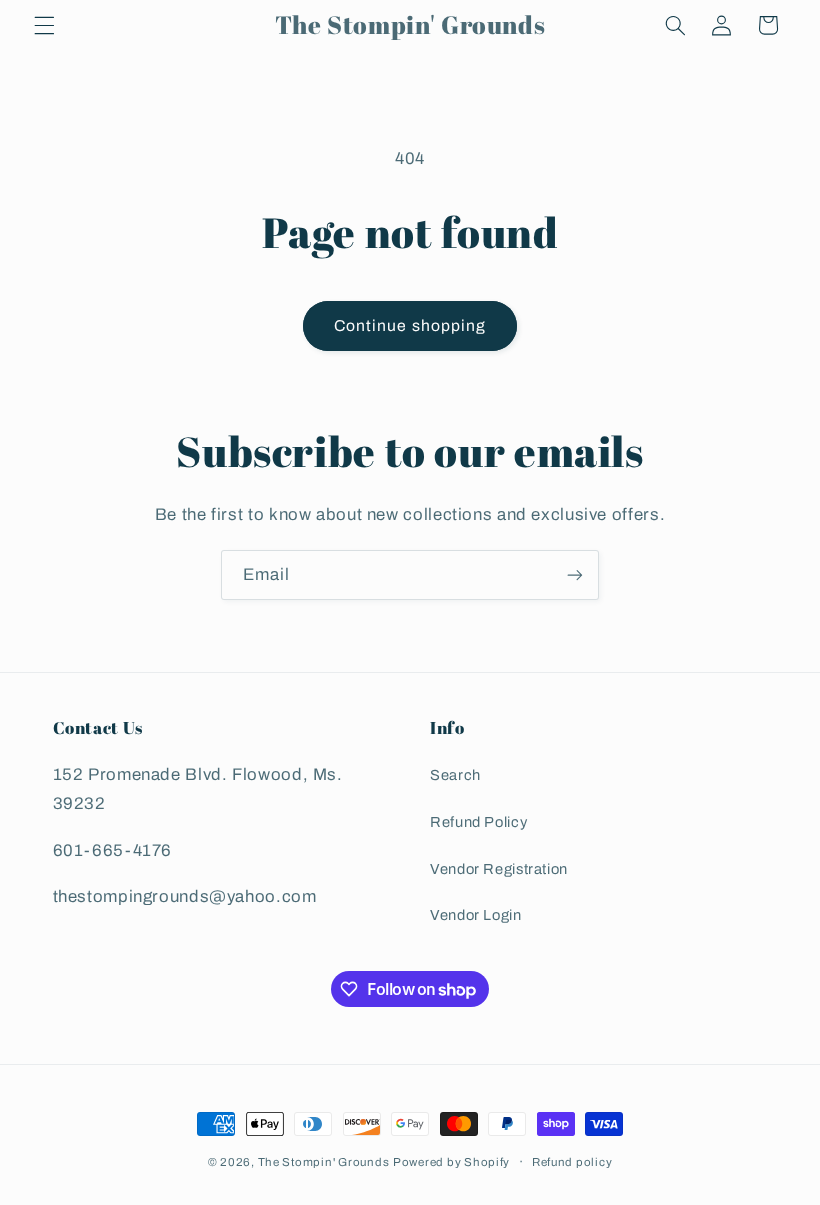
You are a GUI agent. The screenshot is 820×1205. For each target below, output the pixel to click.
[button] (44, 25)
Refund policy (572, 1162)
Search (455, 775)
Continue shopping (410, 325)
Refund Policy (478, 822)
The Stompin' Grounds (324, 1162)
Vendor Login (476, 915)
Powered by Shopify (451, 1162)
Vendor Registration (499, 869)
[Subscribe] (575, 574)
